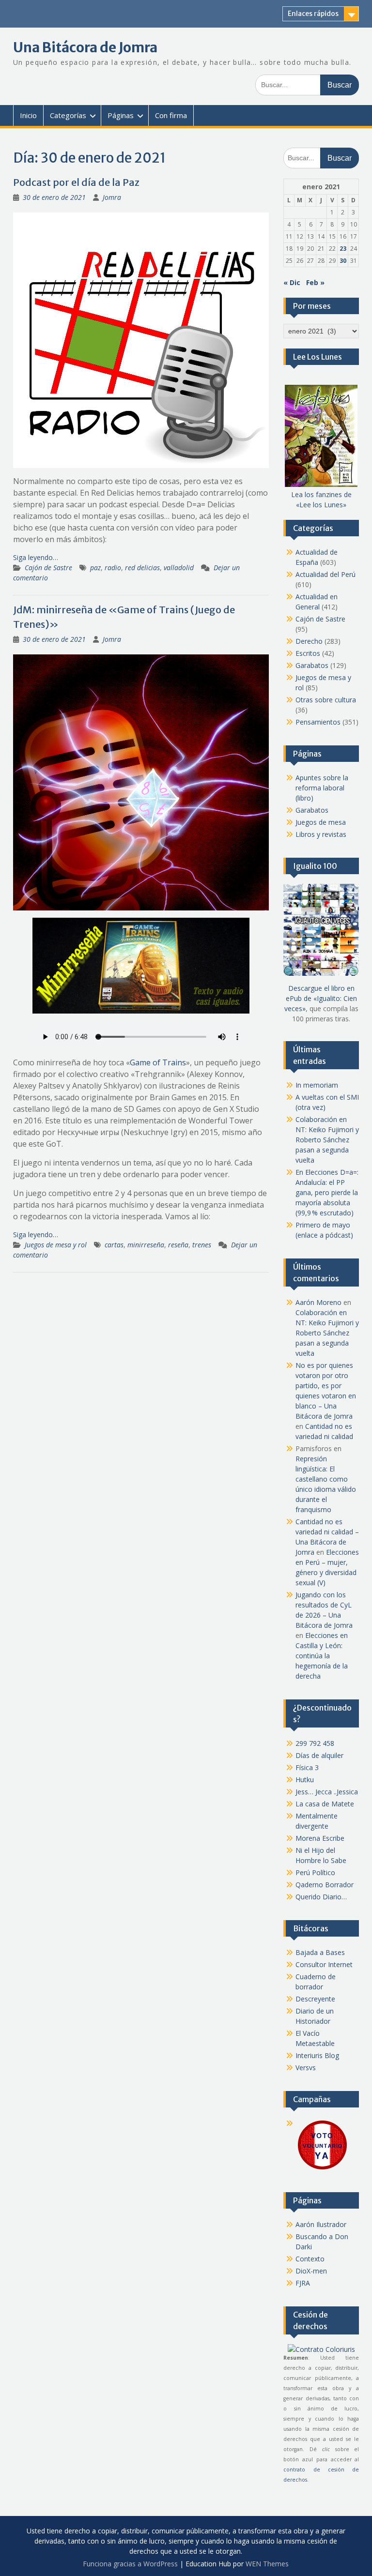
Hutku (305, 1780)
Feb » (315, 282)
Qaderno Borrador (325, 1885)
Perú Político (315, 1872)
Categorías (68, 115)
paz (95, 568)
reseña (178, 1245)
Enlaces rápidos (313, 14)
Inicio (28, 115)
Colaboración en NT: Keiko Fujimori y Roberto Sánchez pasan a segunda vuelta (327, 1140)
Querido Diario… (321, 1897)
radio (113, 568)
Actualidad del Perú (325, 574)
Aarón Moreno (318, 1302)
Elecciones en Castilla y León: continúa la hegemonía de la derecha (322, 1656)
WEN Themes (267, 2564)
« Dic (292, 282)
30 (343, 261)
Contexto (310, 2259)
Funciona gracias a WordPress (130, 2564)
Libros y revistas (321, 834)
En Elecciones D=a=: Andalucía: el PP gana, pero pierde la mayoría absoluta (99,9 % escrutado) (327, 1192)
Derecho (309, 641)
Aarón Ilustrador (321, 2224)
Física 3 (307, 1767)
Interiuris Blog (317, 2055)
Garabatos (312, 665)
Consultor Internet (324, 1964)
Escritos (308, 653)
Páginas (121, 115)
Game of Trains (158, 1062)
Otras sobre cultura (326, 700)
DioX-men (311, 2271)
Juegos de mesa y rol (56, 1245)
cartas (114, 1245)
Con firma (171, 115)
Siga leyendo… (36, 557)
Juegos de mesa (321, 822)
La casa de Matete (325, 1804)
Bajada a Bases (320, 1952)
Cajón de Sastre (48, 568)
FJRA (303, 2283)
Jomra (112, 197)
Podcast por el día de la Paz (76, 182)
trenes (202, 1245)
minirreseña (146, 1245)
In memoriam (317, 1085)
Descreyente (315, 1999)
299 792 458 (315, 1743)
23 (343, 249)
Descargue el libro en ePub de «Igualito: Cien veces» (321, 998)
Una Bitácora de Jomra (85, 47)
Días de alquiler (319, 1755)
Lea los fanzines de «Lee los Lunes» (321, 500)
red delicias (142, 568)
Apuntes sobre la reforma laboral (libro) (322, 788)
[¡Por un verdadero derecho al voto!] (322, 2169)
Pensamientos (318, 722)
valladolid (179, 568)
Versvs (306, 2068)
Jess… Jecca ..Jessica (327, 1792)
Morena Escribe (320, 1838)
